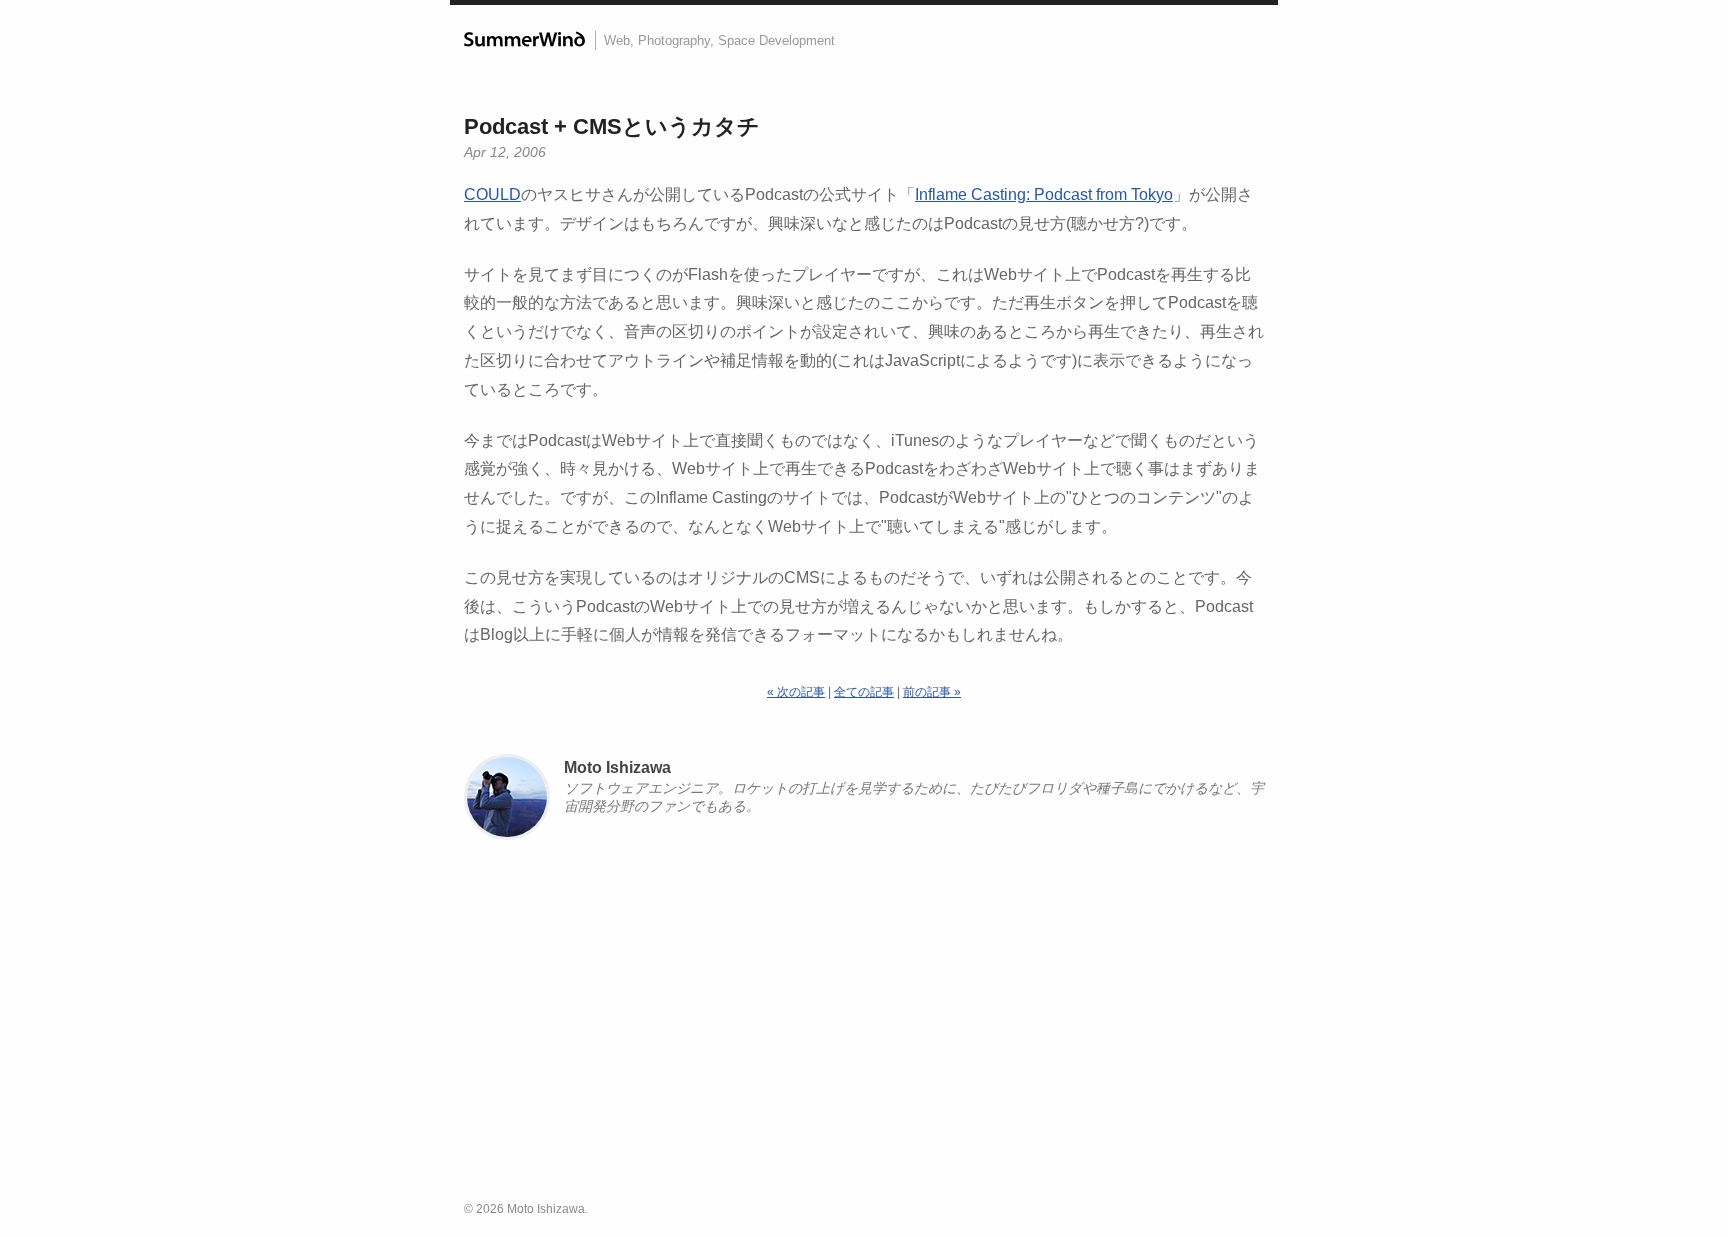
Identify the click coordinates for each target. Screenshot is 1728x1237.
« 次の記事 (796, 692)
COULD (492, 194)
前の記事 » (932, 692)
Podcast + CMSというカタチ (612, 126)
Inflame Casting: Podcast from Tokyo (1044, 194)
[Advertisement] (864, 1029)
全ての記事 (864, 692)
